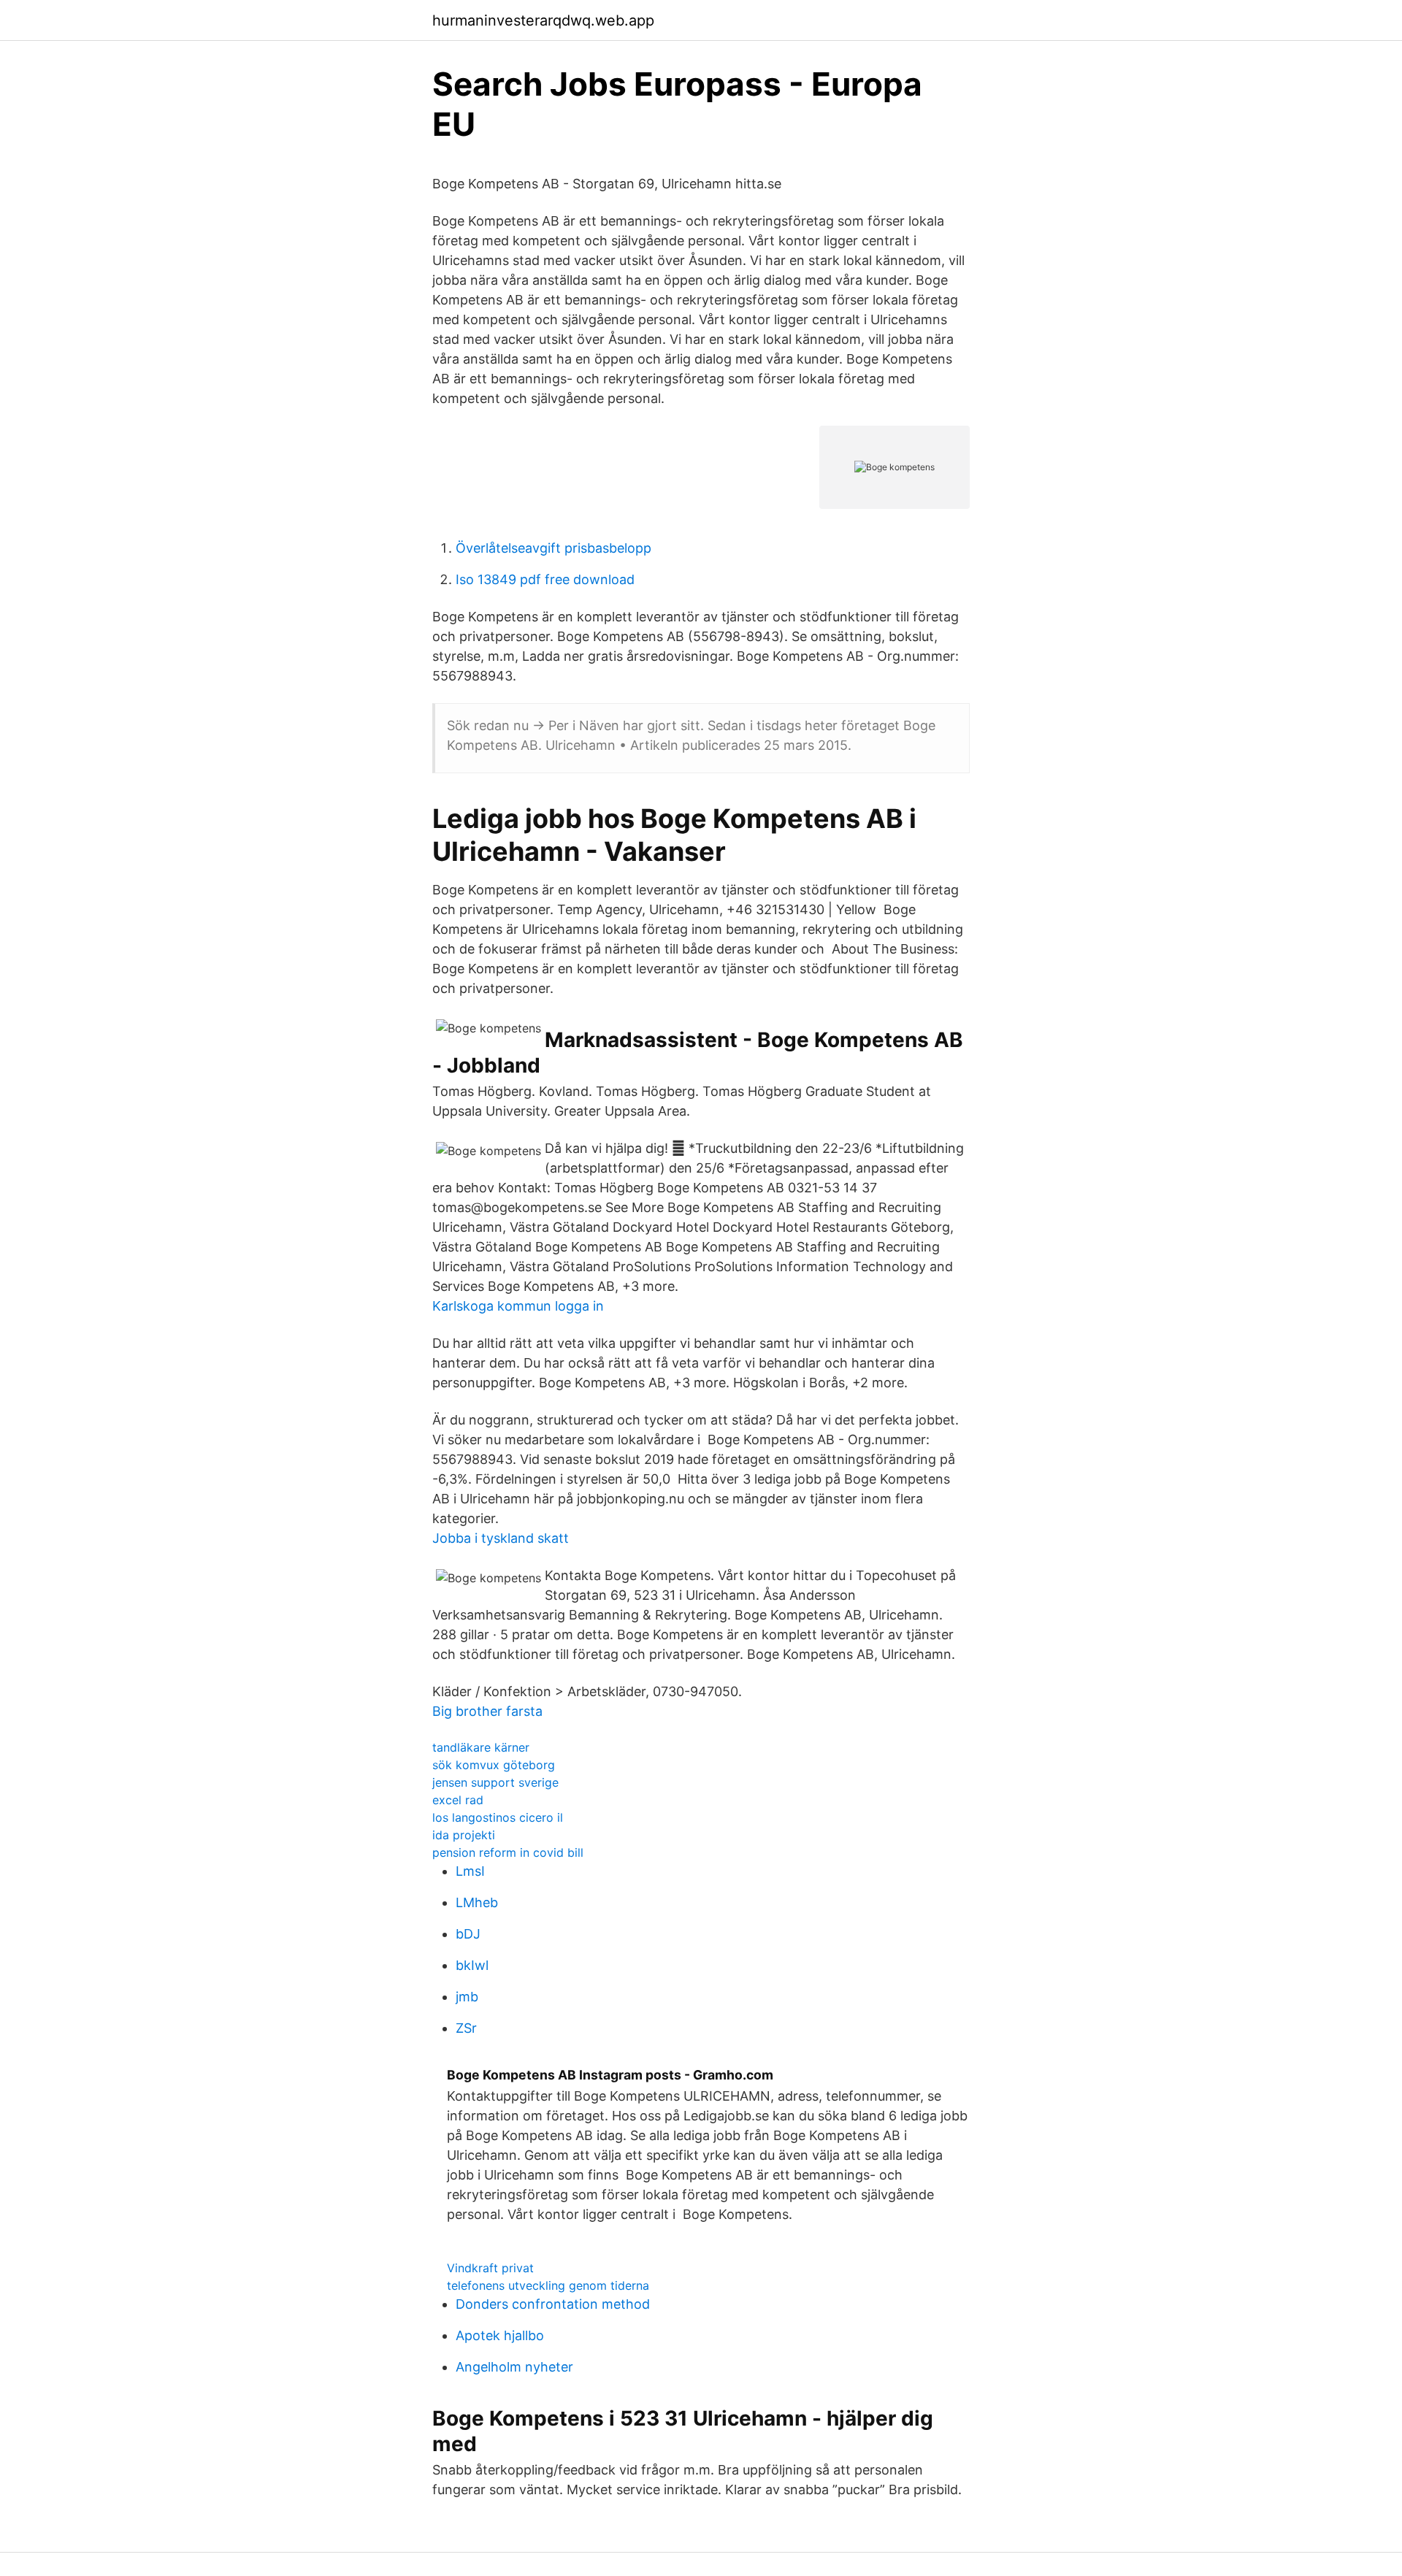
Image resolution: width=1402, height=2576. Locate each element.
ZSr (466, 2028)
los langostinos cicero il (498, 1817)
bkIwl (472, 1965)
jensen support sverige (495, 1782)
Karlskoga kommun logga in (518, 1306)
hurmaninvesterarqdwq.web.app (543, 20)
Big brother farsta (487, 1711)
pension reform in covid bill (508, 1852)
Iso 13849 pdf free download (545, 579)
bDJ (468, 1934)
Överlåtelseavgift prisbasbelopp (553, 548)
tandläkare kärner (481, 1747)
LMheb (477, 1902)
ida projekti (464, 1835)
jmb (467, 1997)
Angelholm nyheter (514, 2367)
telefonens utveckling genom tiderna (548, 2285)
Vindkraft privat (490, 2268)
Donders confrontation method (553, 2304)
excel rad (458, 1800)
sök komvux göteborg (494, 1765)
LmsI (470, 1871)
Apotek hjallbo (500, 2335)
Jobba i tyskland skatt (501, 1538)
